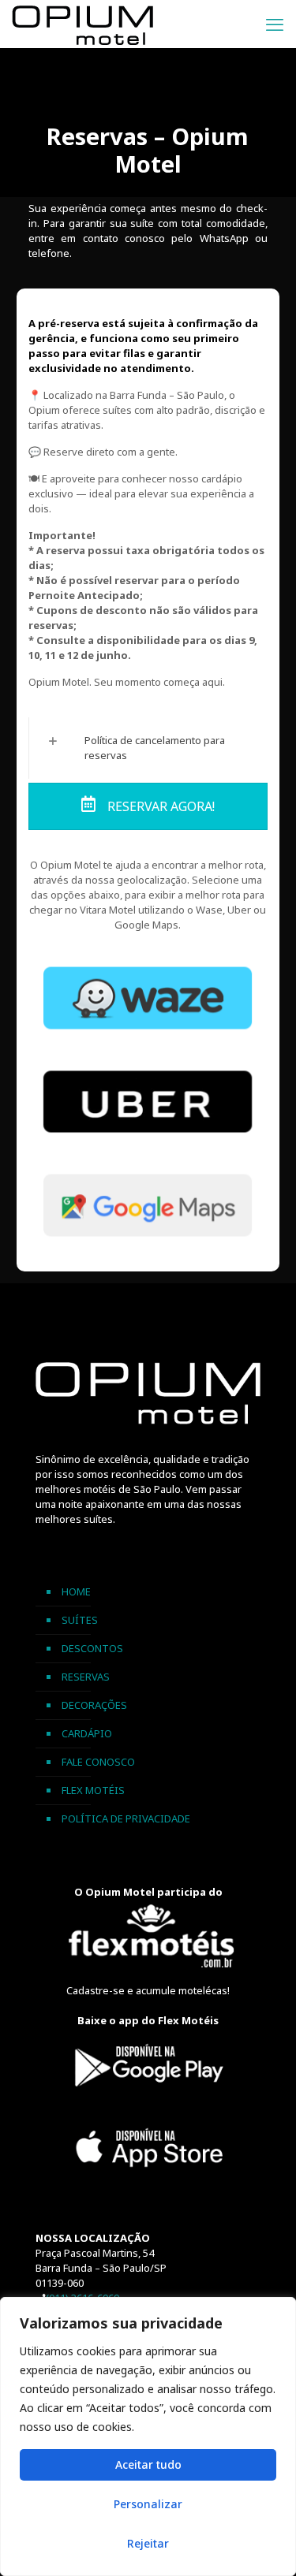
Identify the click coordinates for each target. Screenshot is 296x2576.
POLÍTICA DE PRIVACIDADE (126, 1818)
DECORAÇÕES (94, 1705)
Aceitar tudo (148, 2464)
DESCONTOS (92, 1648)
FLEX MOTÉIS (93, 1790)
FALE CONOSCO (98, 1762)
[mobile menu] (275, 24)
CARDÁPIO (87, 1733)
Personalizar (148, 2504)
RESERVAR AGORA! (159, 806)
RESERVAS (86, 1677)
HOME (76, 1591)
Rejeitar (148, 2543)
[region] (148, 2436)
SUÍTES (80, 1620)
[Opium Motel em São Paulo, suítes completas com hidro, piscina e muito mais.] (82, 24)
